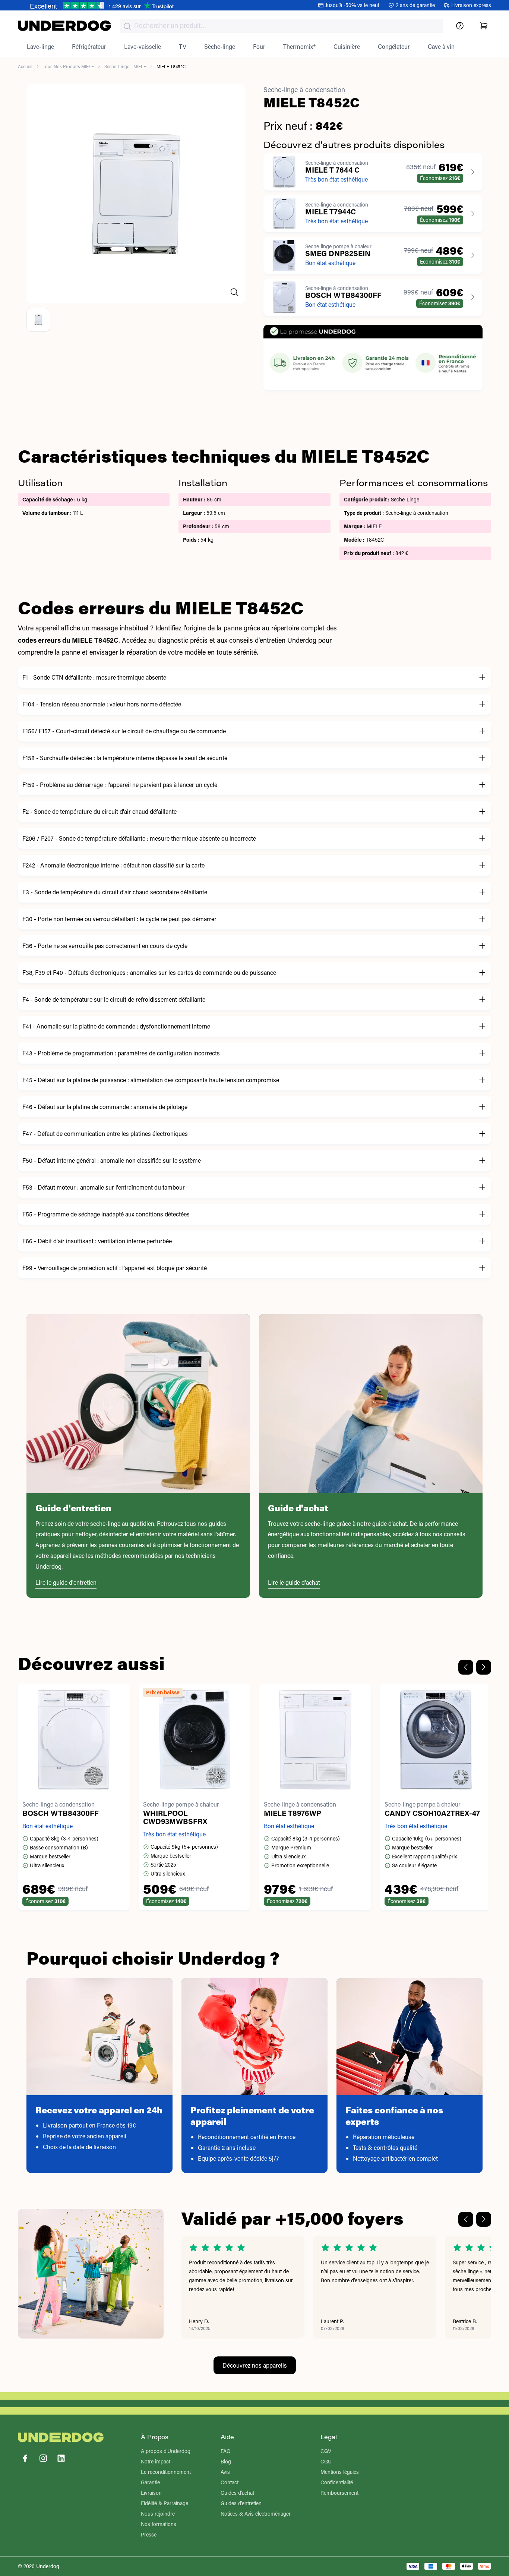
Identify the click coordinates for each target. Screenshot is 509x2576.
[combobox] (282, 26)
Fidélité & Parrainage (165, 2503)
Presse (149, 2534)
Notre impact (156, 2461)
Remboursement (339, 2493)
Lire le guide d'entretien (66, 1582)
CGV (326, 2451)
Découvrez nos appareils (255, 2365)
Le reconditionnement (166, 2472)
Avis (225, 2472)
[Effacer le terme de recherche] (430, 32)
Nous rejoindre (158, 2514)
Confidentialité (337, 2482)
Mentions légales (340, 2472)
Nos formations (159, 2524)
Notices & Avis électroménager (256, 2514)
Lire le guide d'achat (294, 1582)
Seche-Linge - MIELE (125, 66)
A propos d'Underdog (166, 2451)
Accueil (25, 66)
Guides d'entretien (241, 2503)
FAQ (226, 2451)
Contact (230, 2482)
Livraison (151, 2493)
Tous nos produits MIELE (68, 66)
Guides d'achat (237, 2493)
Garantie (150, 2482)
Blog (226, 2461)
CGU (326, 2461)
